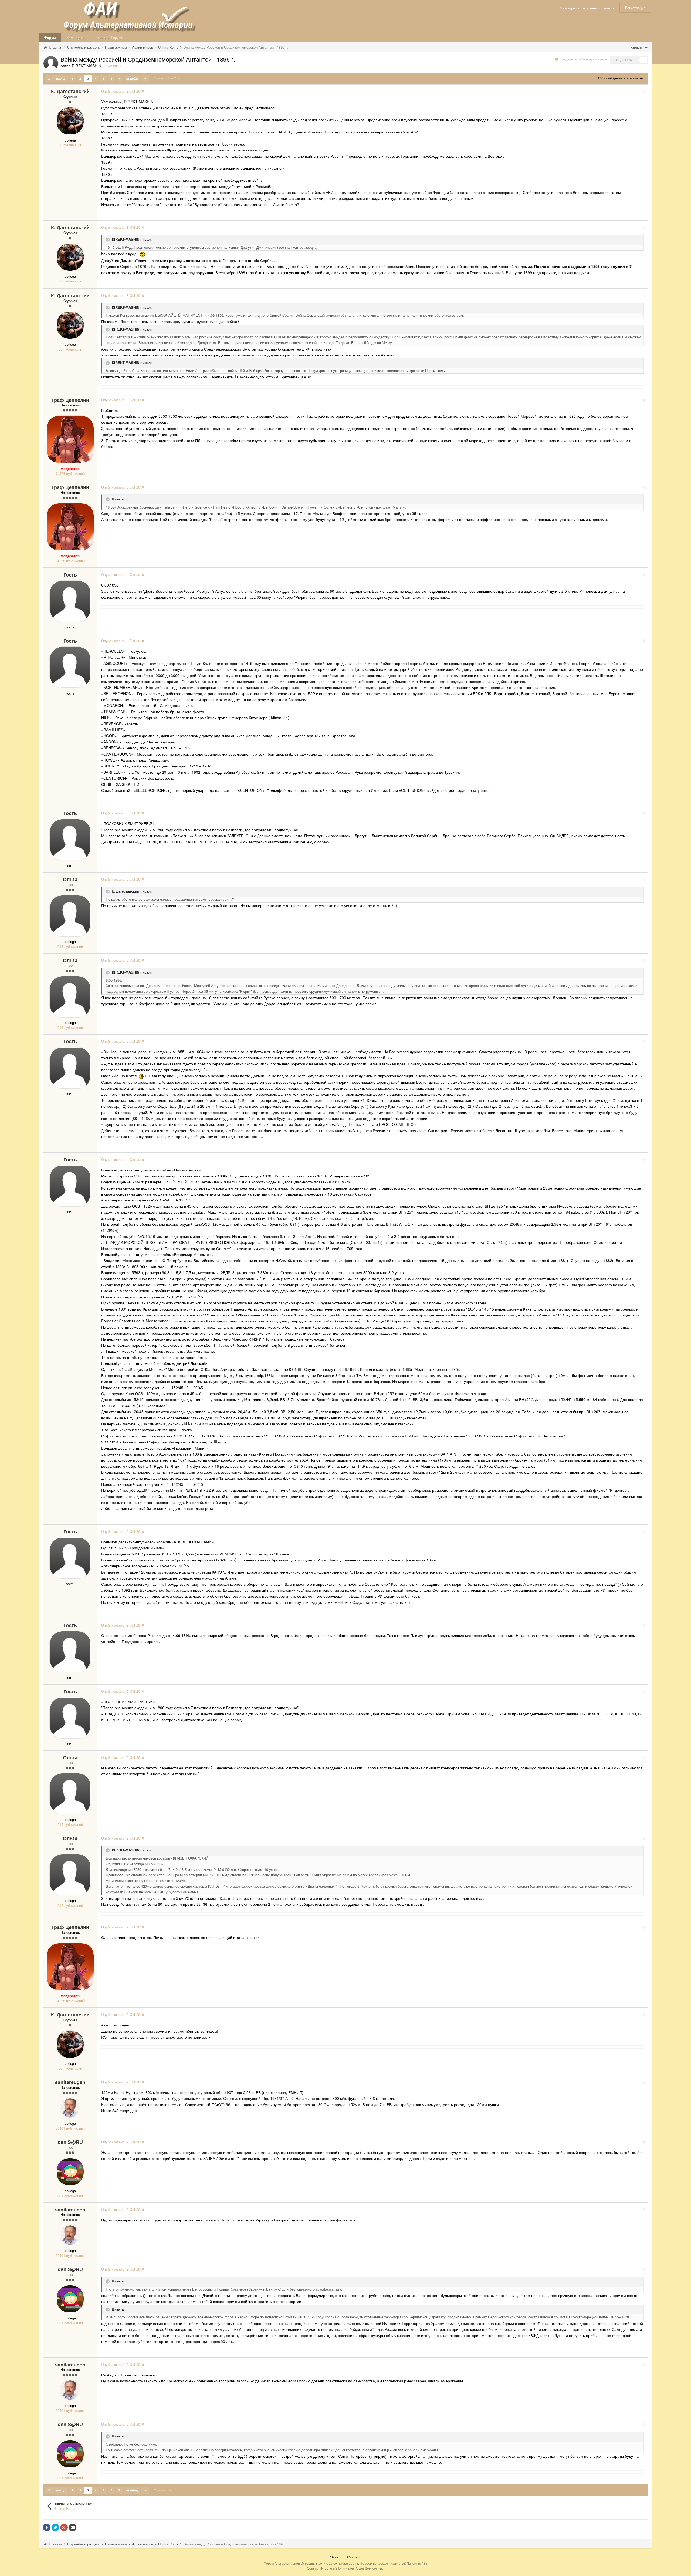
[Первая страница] (49, 79)
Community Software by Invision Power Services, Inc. (346, 2568)
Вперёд (132, 79)
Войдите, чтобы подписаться (583, 59)
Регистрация (635, 8)
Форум (50, 37)
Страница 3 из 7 (166, 78)
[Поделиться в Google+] (64, 2527)
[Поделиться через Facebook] (47, 2527)
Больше (638, 47)
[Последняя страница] (145, 79)
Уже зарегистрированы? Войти (586, 8)
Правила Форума (109, 37)
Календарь (76, 37)
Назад (61, 79)
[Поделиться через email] (73, 2527)
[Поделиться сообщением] (644, 91)
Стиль (353, 2557)
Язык (335, 2557)
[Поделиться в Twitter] (55, 2527)
